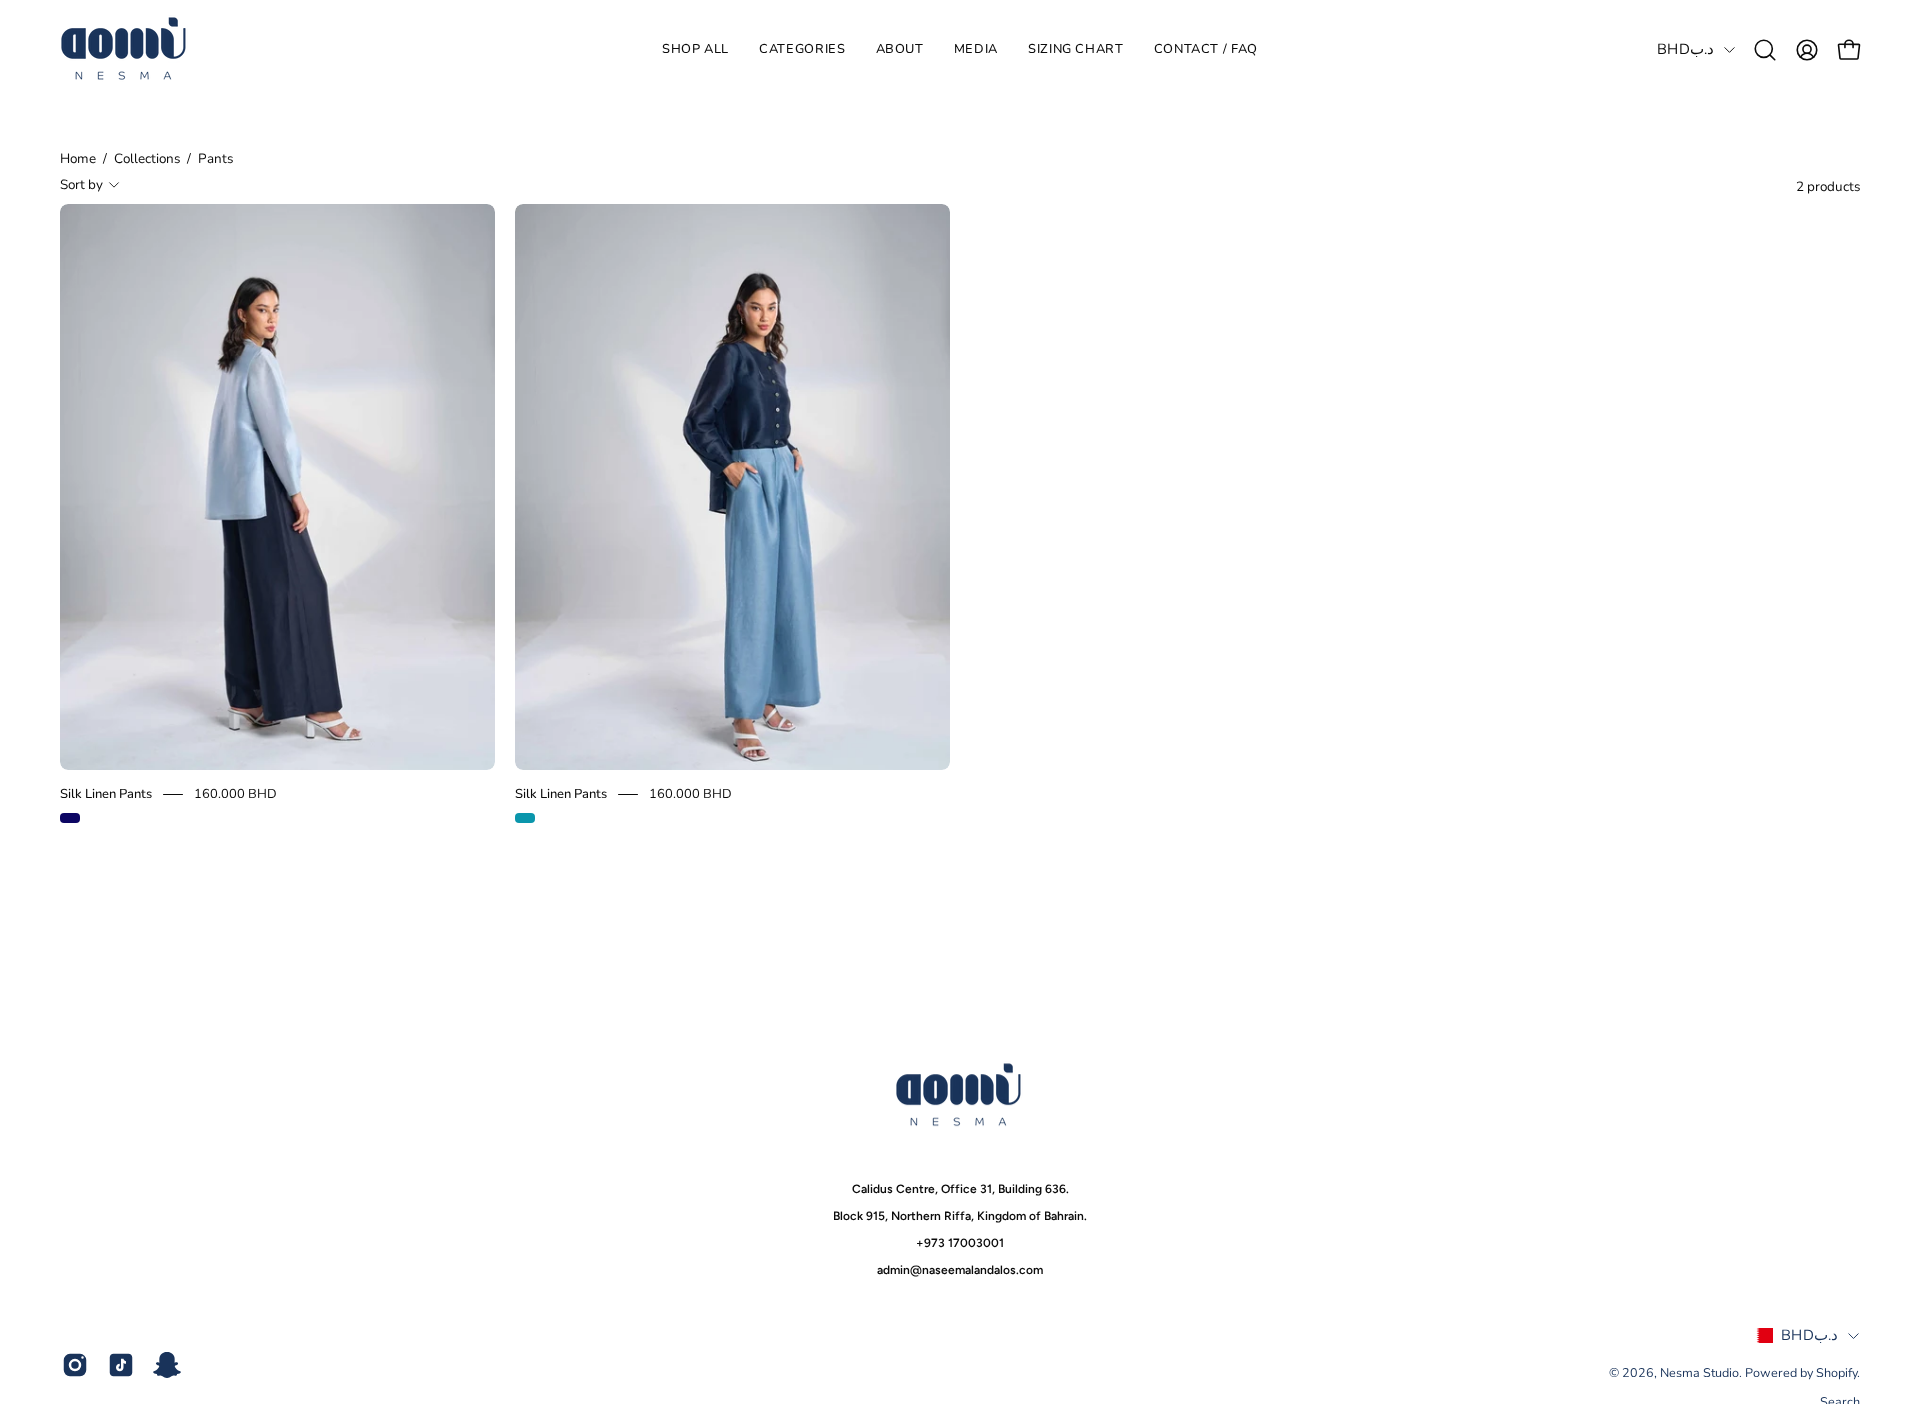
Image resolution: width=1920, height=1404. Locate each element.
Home (78, 158)
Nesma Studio (1699, 1372)
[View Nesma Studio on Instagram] (75, 1365)
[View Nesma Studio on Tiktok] (121, 1365)
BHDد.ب (1685, 49)
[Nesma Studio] (125, 49)
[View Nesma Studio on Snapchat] (167, 1365)
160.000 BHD (235, 794)
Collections (147, 158)
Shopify (1836, 1372)
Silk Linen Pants (106, 794)
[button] (802, 49)
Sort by (81, 184)
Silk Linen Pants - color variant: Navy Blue (70, 818)
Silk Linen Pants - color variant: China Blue (525, 818)
